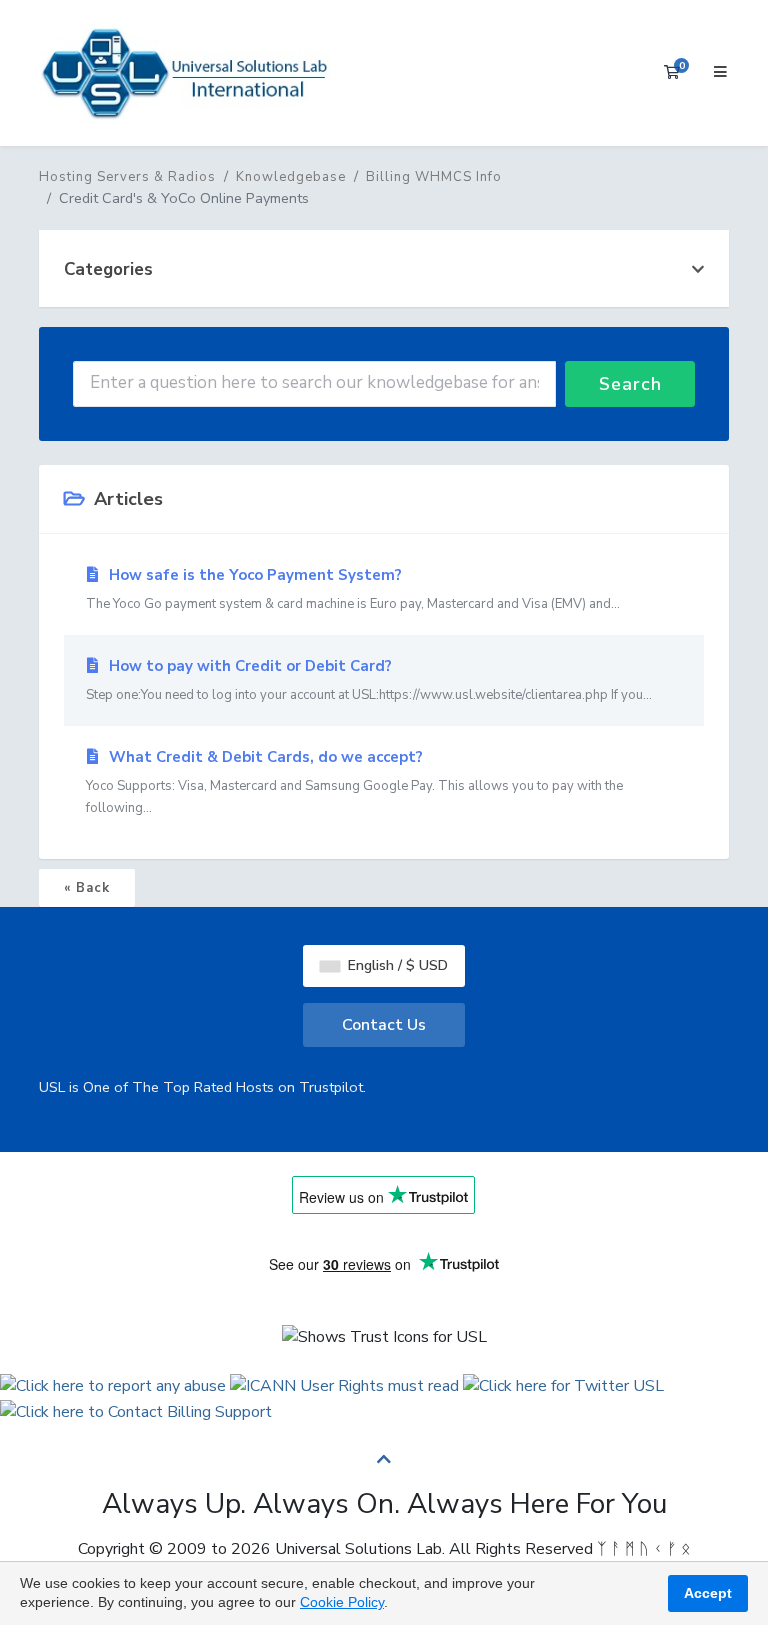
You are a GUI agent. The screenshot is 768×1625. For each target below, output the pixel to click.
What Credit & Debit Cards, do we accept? (354, 782)
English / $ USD (396, 965)
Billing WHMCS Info (434, 177)
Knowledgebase (291, 177)
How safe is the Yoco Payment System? (353, 589)
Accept (708, 1593)
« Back (87, 888)
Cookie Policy (342, 1602)
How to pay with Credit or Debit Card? (369, 680)
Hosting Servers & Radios (127, 177)
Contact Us (384, 1025)
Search (630, 384)
